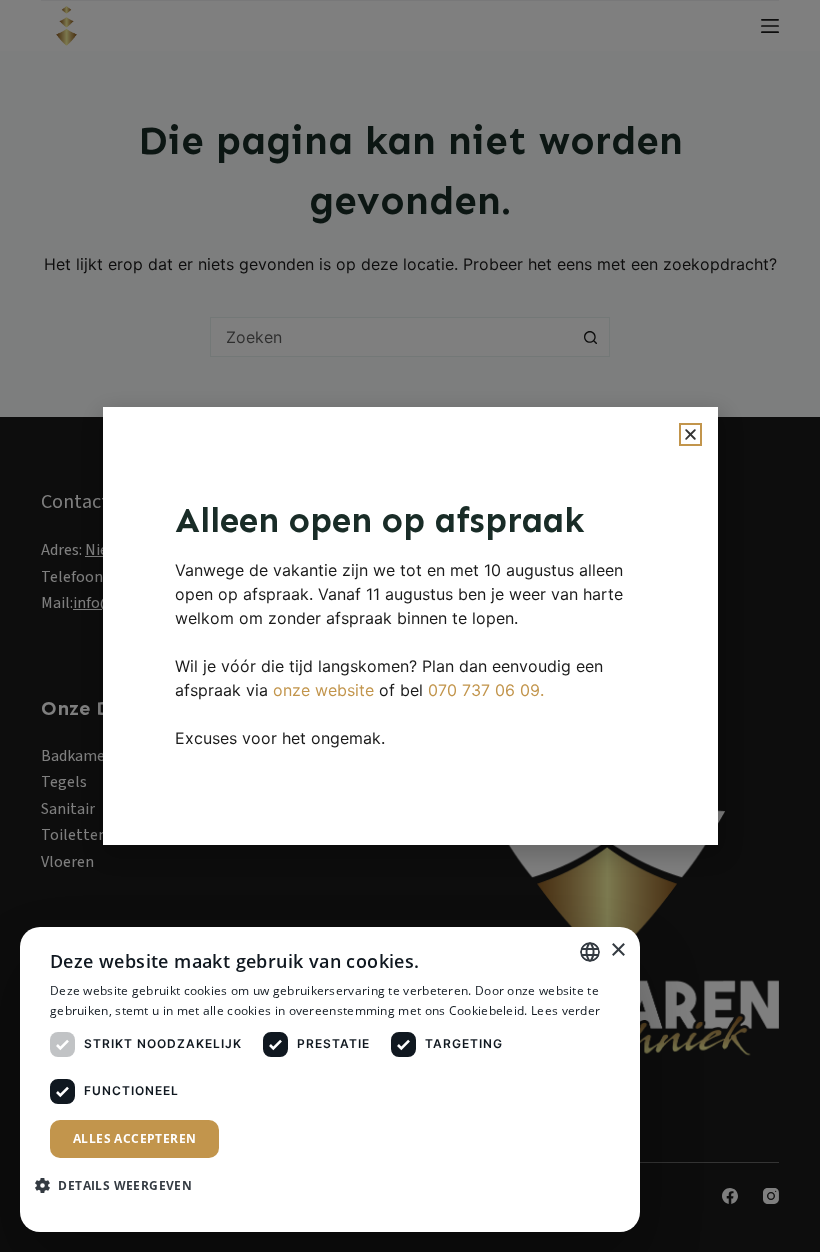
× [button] (617, 950)
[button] (690, 434)
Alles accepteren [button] (134, 1138)
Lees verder (565, 1010)
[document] (410, 626)
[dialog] (330, 1079)
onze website (323, 690)
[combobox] (590, 952)
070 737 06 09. (486, 690)
